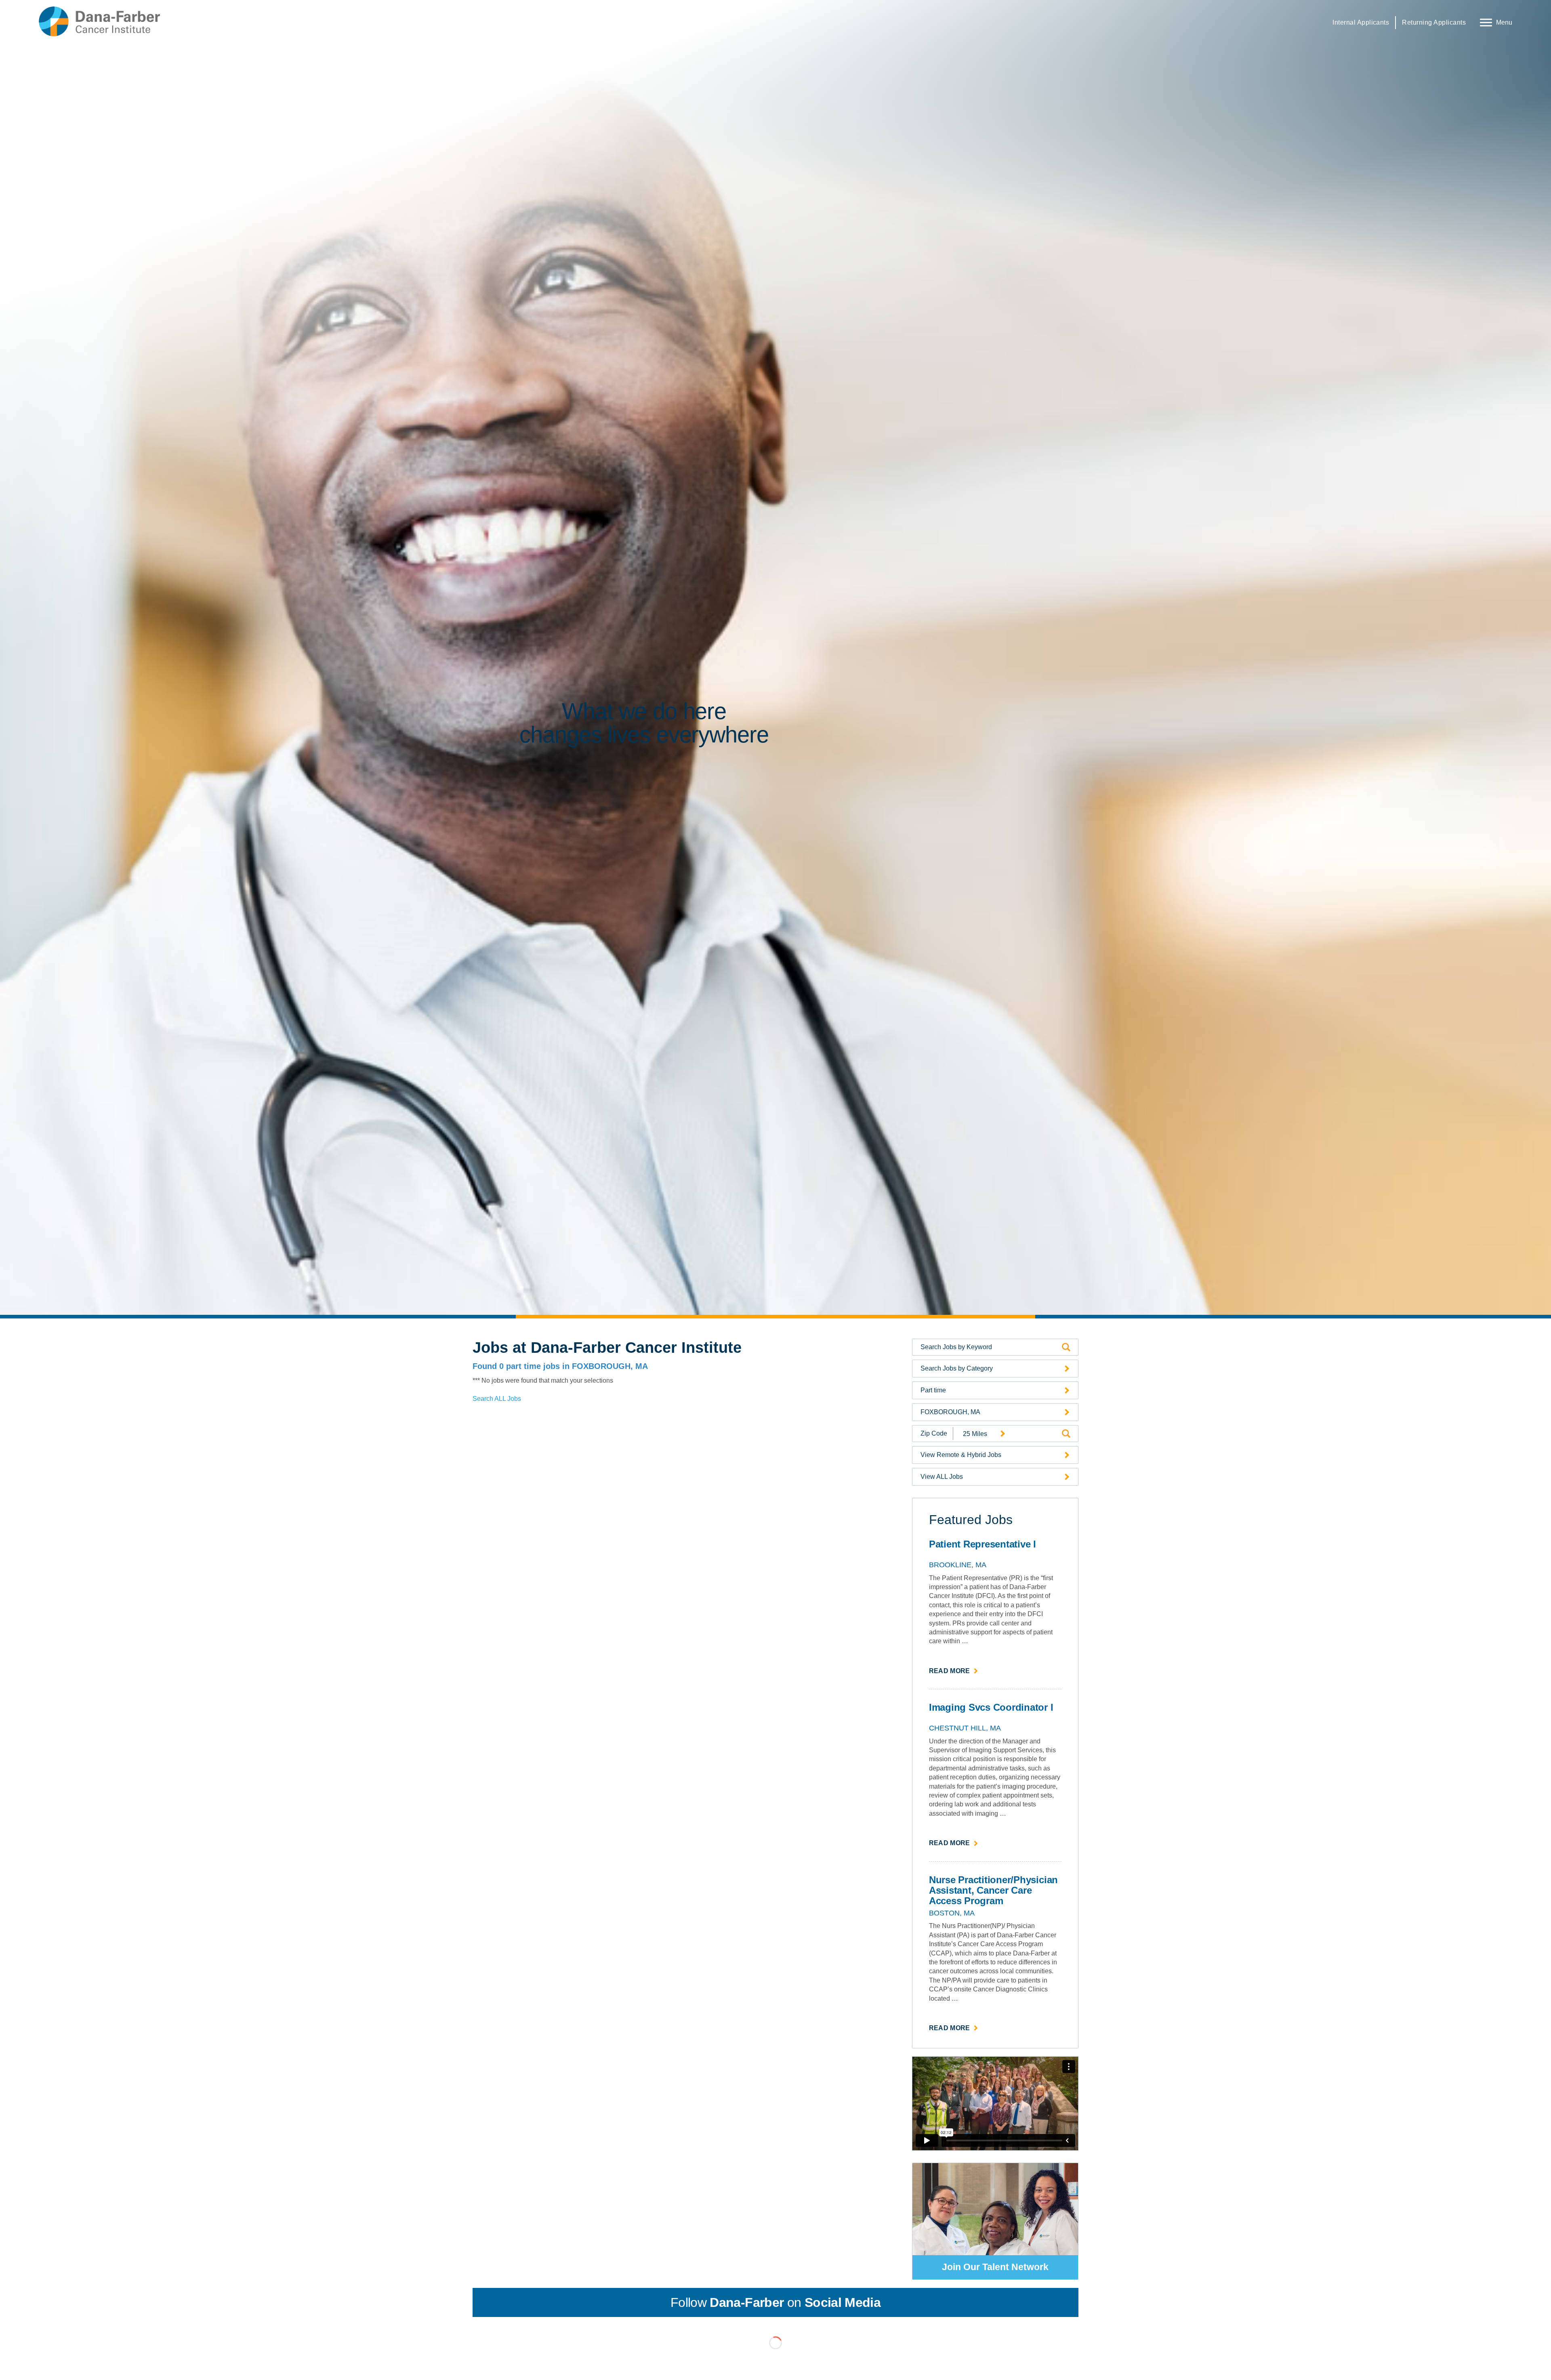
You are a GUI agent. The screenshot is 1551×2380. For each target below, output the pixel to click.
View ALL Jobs (942, 1477)
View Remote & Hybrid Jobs (961, 1455)
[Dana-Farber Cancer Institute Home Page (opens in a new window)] (99, 21)
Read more (954, 1671)
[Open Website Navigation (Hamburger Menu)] (1494, 21)
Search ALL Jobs (497, 1399)
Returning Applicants (1434, 22)
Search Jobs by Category (957, 1368)
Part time (933, 1390)
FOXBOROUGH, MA (950, 1412)
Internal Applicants (1361, 22)
